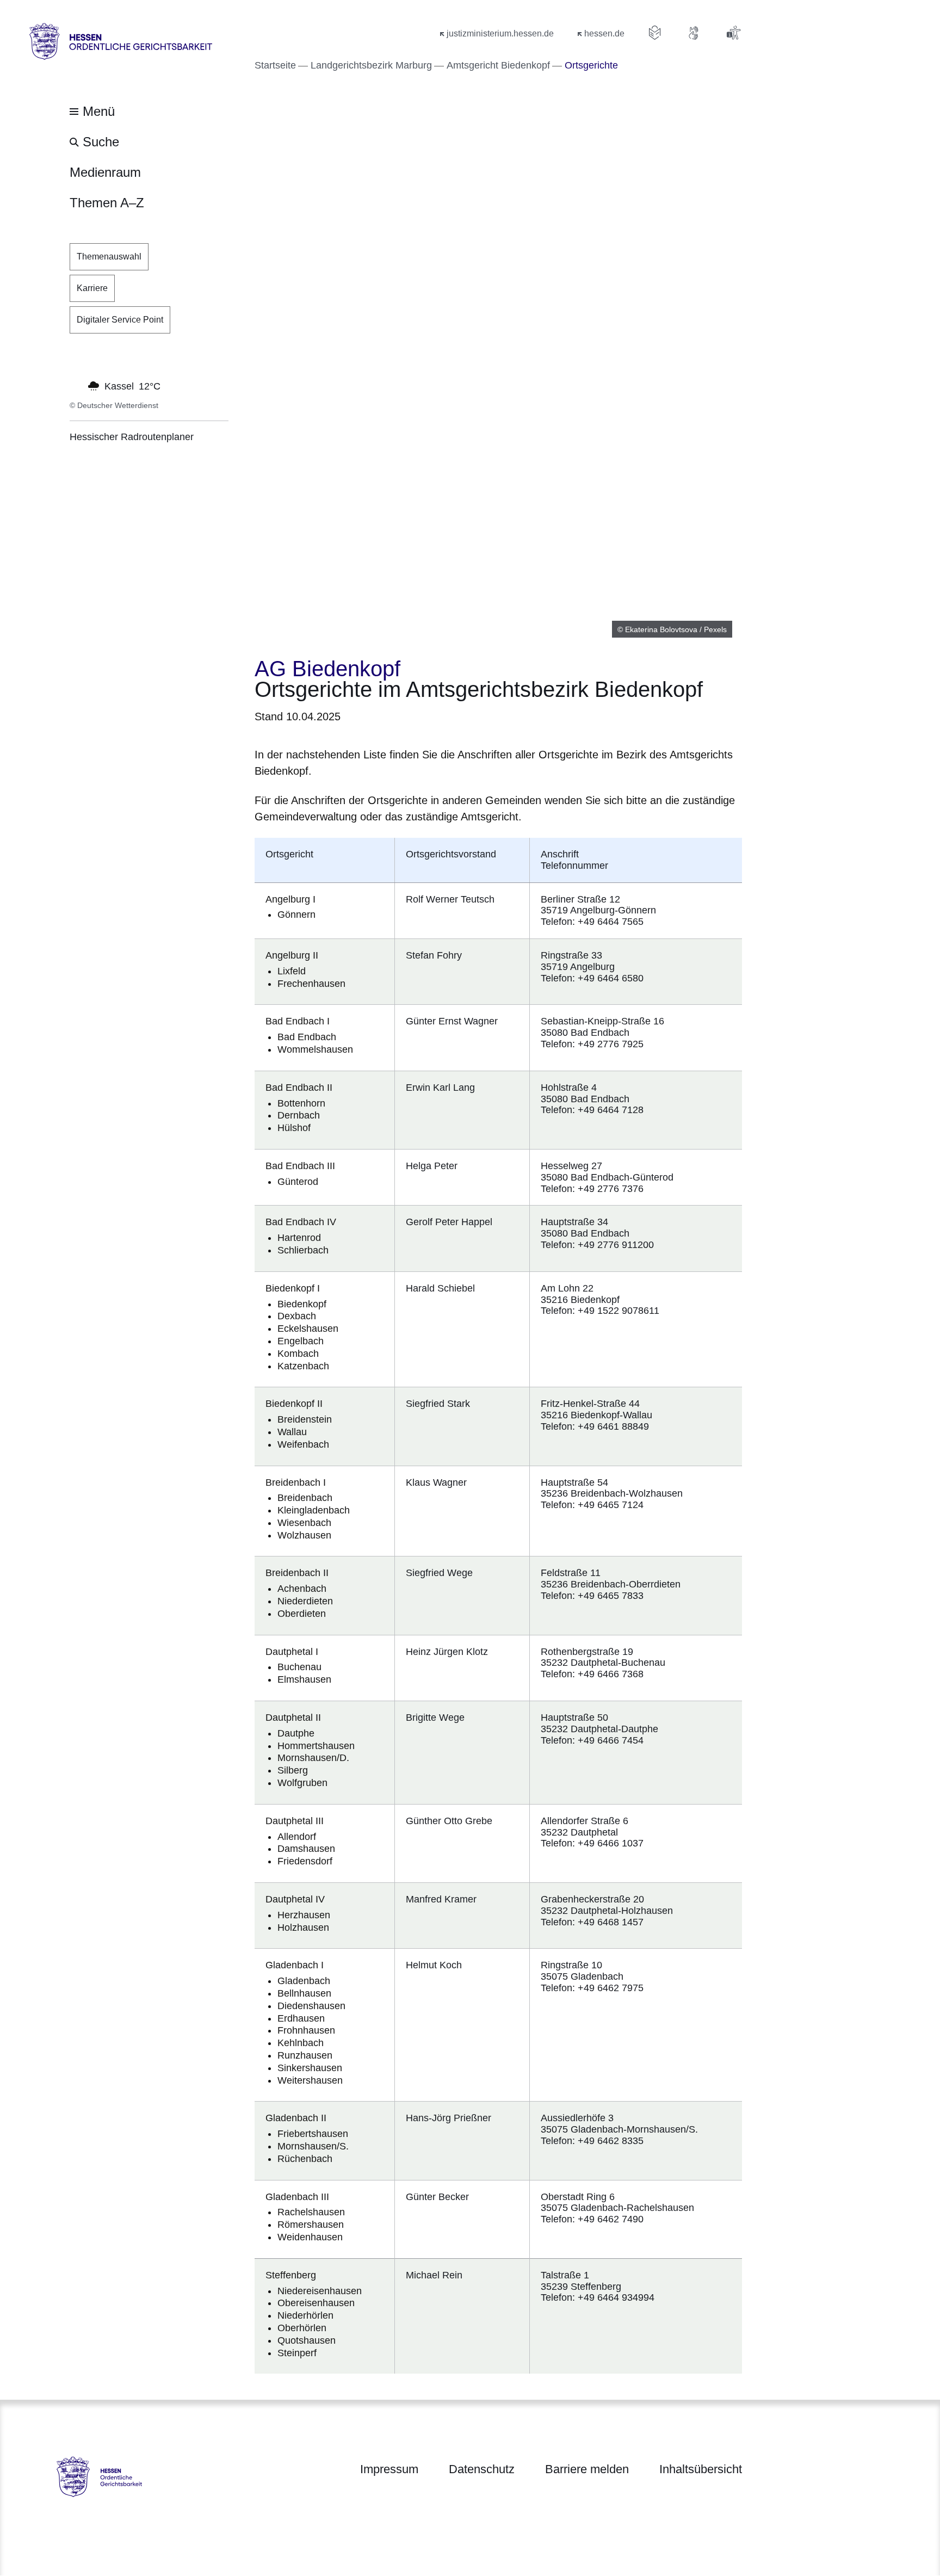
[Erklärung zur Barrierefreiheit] (733, 33)
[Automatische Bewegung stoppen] (76, 385)
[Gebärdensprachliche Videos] (694, 33)
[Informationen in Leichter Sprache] (655, 33)
